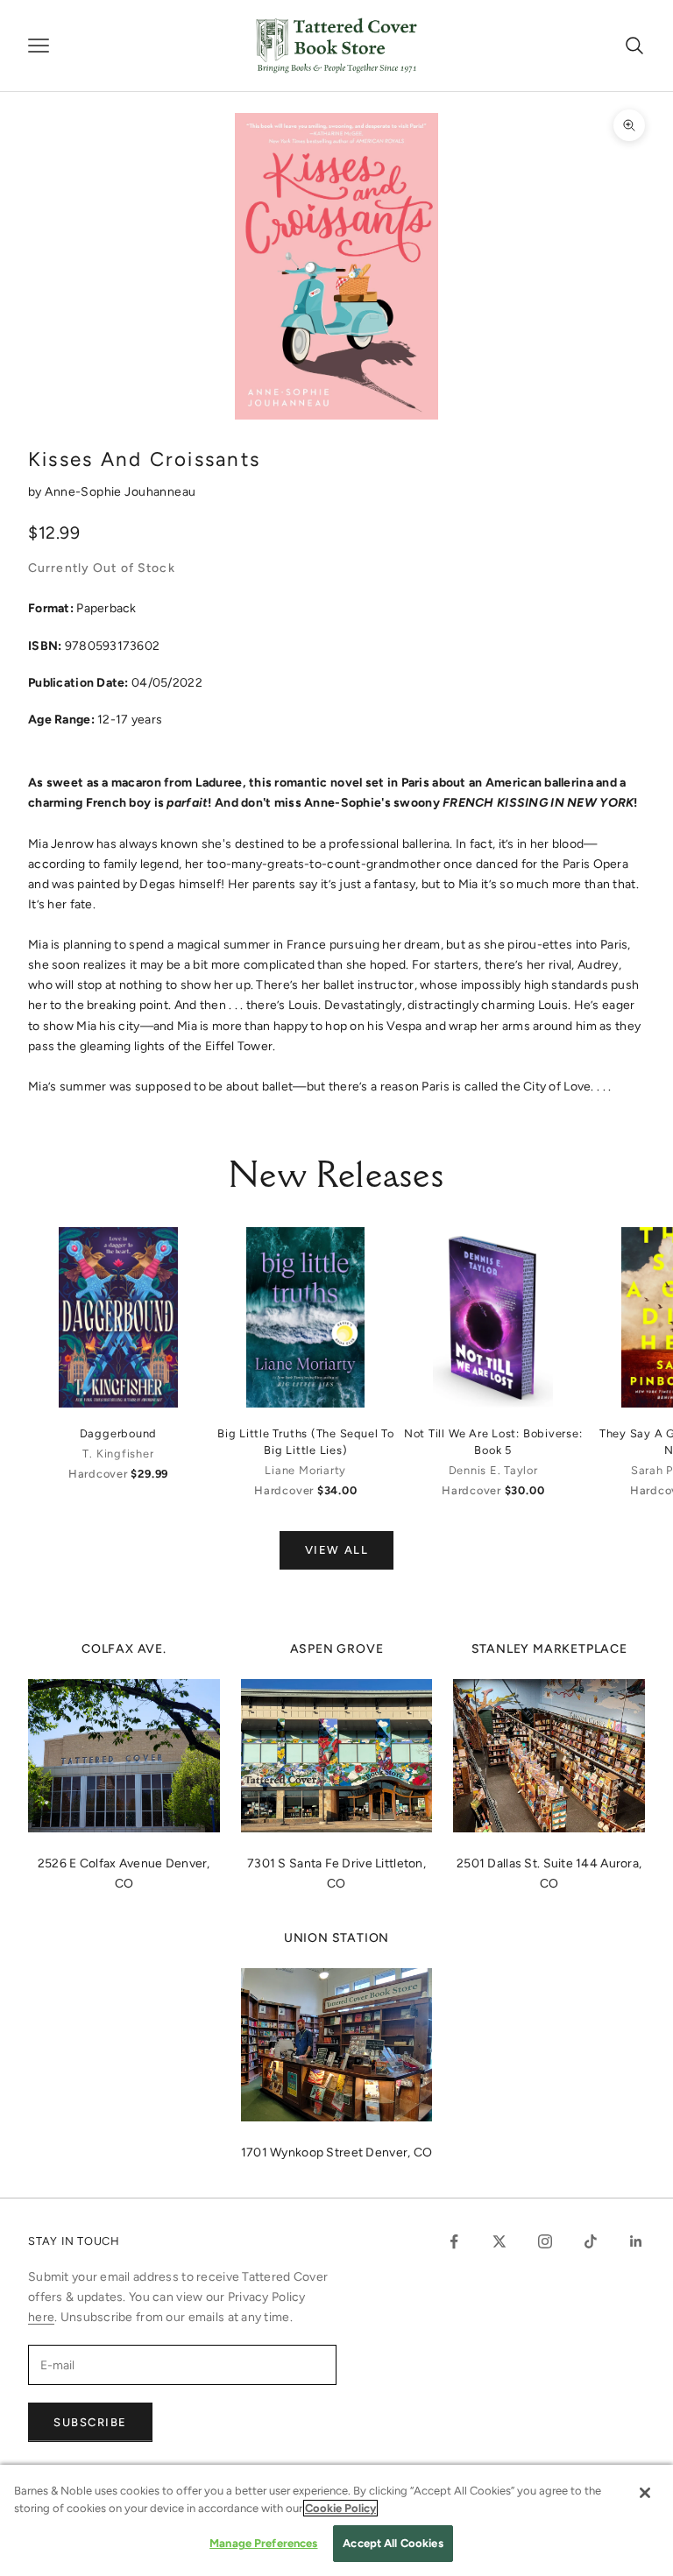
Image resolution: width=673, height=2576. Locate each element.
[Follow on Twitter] (499, 2241)
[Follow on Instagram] (545, 2241)
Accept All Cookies (393, 2543)
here (41, 2317)
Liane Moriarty (305, 1470)
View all (336, 1550)
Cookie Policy (340, 2508)
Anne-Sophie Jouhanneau (120, 492)
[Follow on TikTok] (591, 2241)
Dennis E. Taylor (493, 1470)
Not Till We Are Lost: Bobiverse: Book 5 (493, 1442)
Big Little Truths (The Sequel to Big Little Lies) (306, 1442)
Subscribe (90, 2422)
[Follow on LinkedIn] (636, 2241)
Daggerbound (118, 1433)
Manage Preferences (263, 2543)
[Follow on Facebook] (454, 2241)
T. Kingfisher (118, 1454)
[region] (336, 2520)
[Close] (645, 2493)
